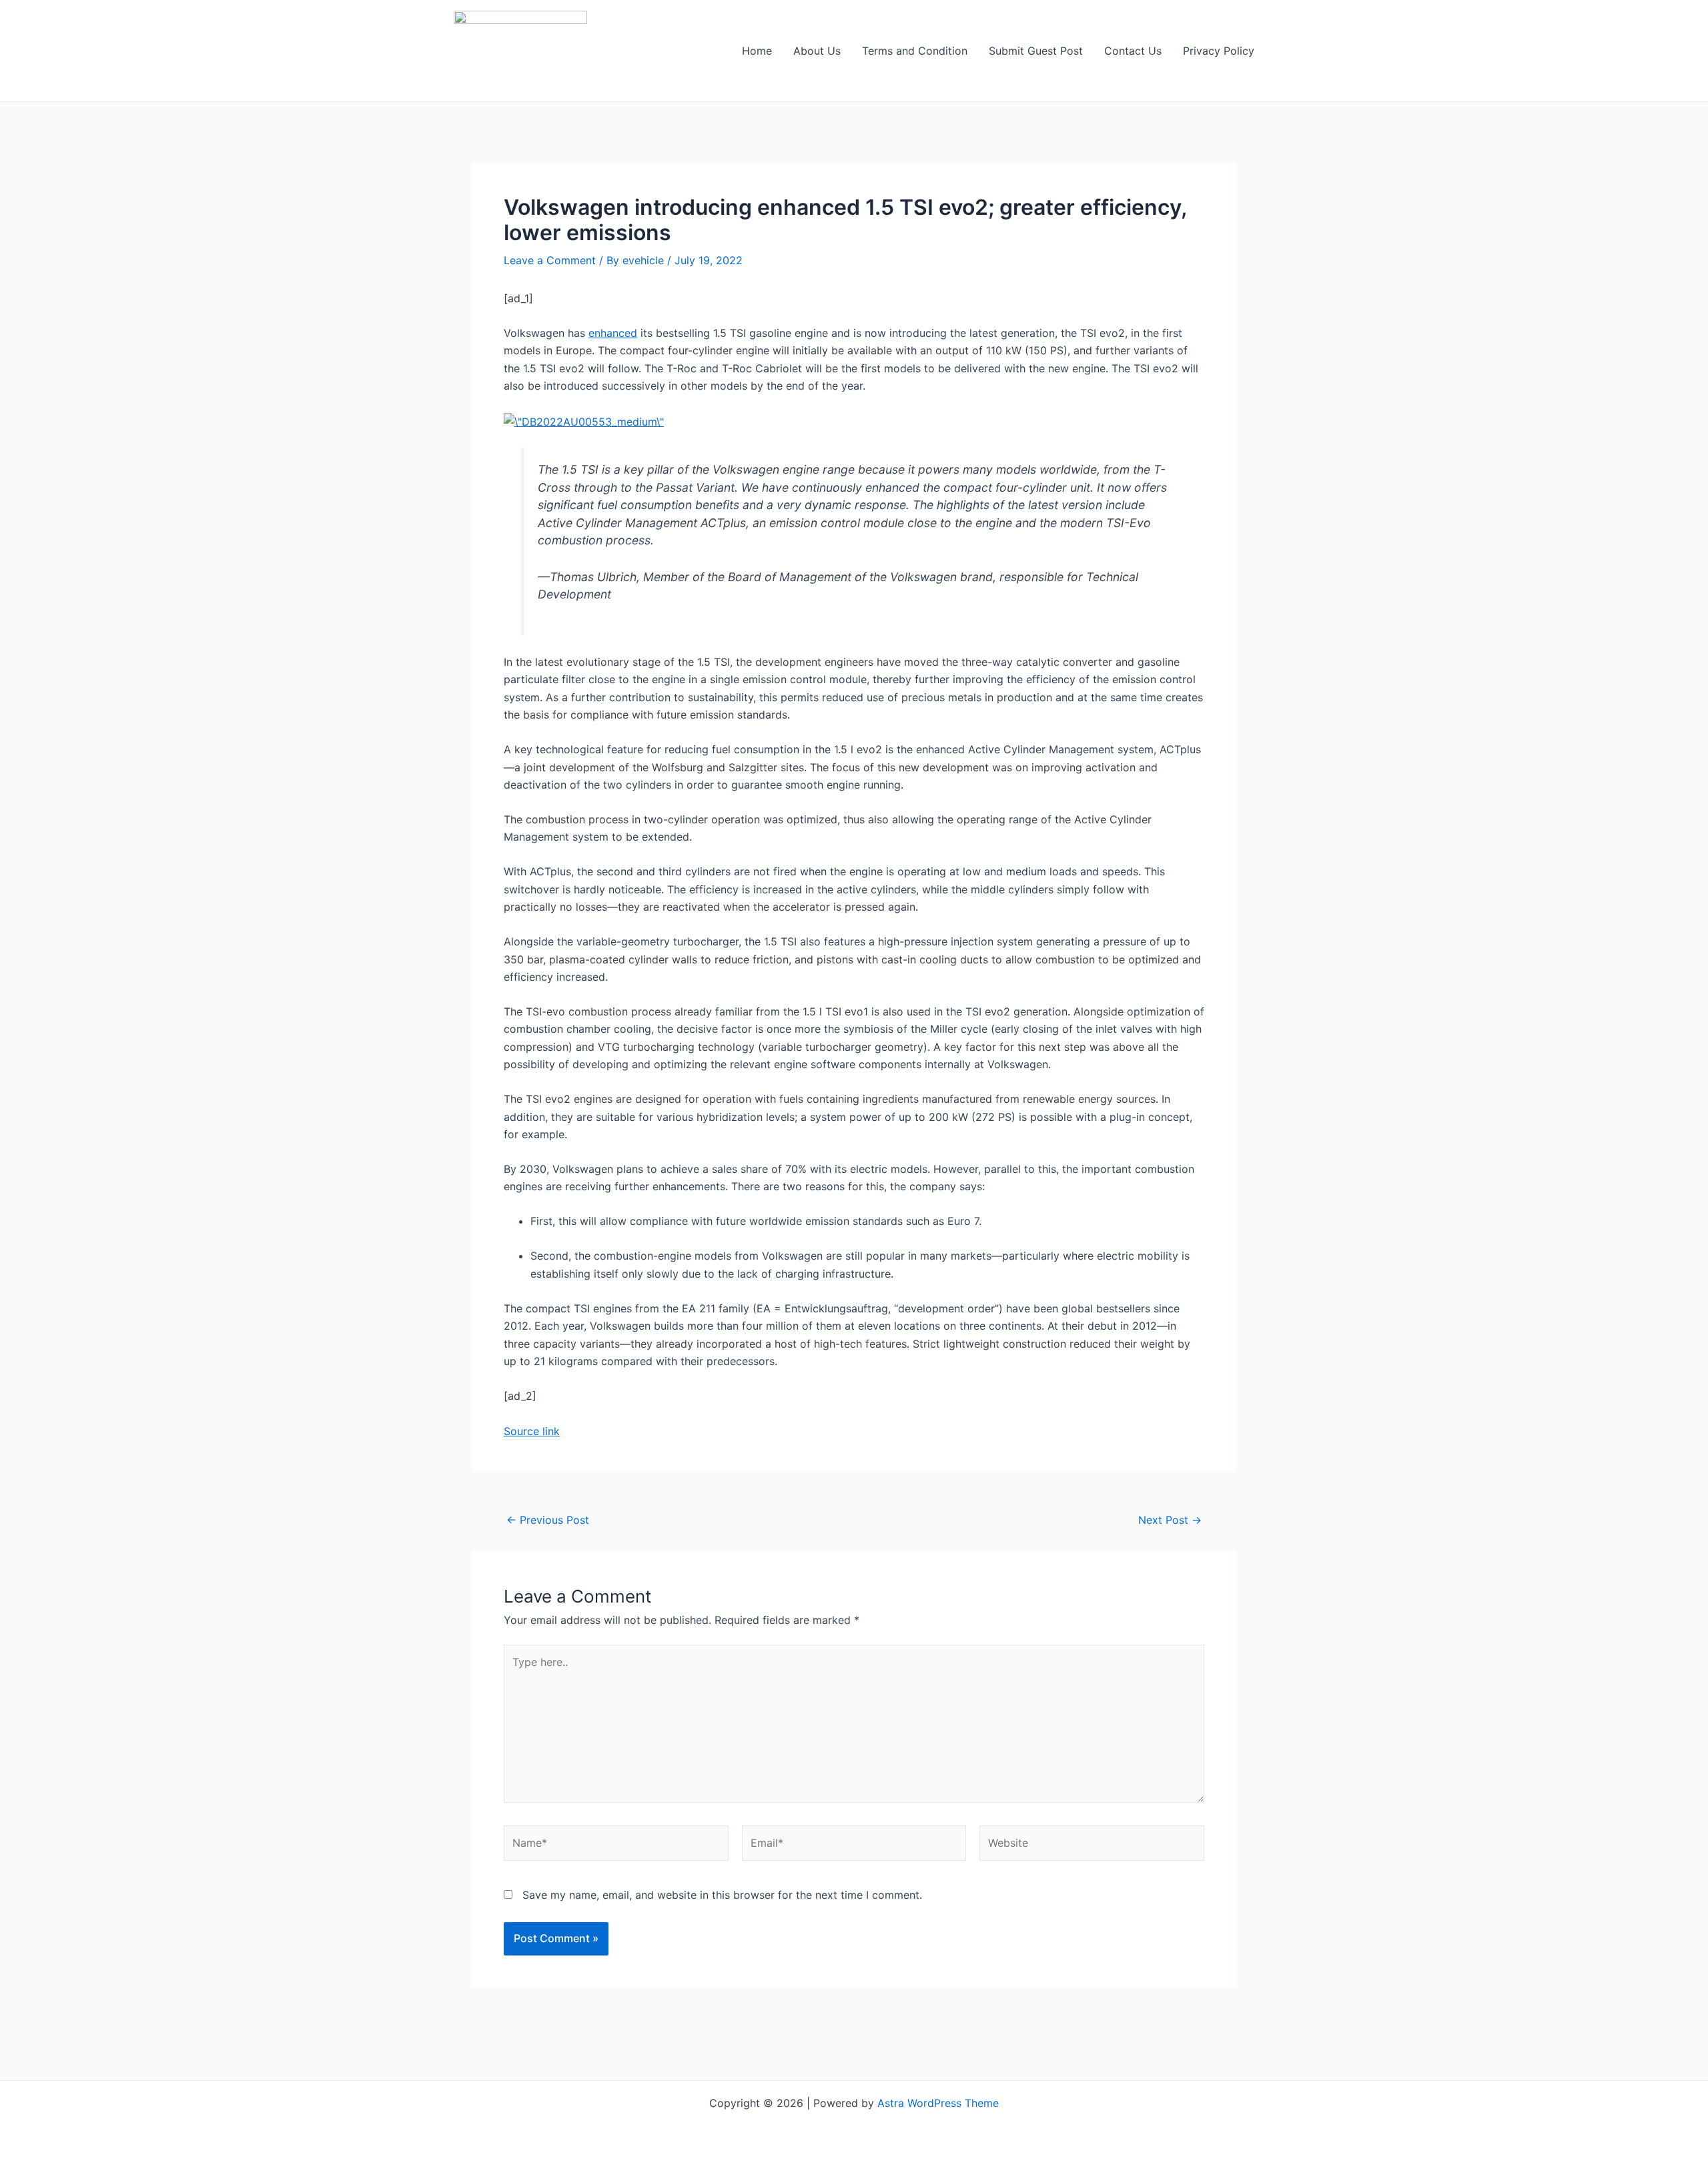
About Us (817, 51)
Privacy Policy (1219, 51)
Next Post (1170, 1520)
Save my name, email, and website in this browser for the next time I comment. (722, 1895)
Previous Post (548, 1520)
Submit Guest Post (1036, 51)
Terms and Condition (915, 51)
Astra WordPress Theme (938, 2103)
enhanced (613, 333)
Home (757, 51)
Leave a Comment (550, 260)
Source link (532, 1431)
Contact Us (1133, 51)
